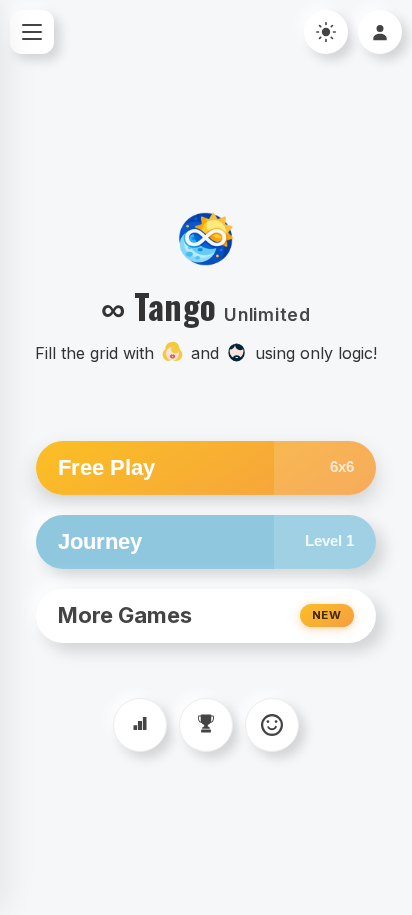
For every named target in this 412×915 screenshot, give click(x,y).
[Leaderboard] (206, 725)
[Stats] (140, 725)
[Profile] (380, 32)
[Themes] (272, 725)
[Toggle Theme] (326, 32)
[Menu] (32, 32)
